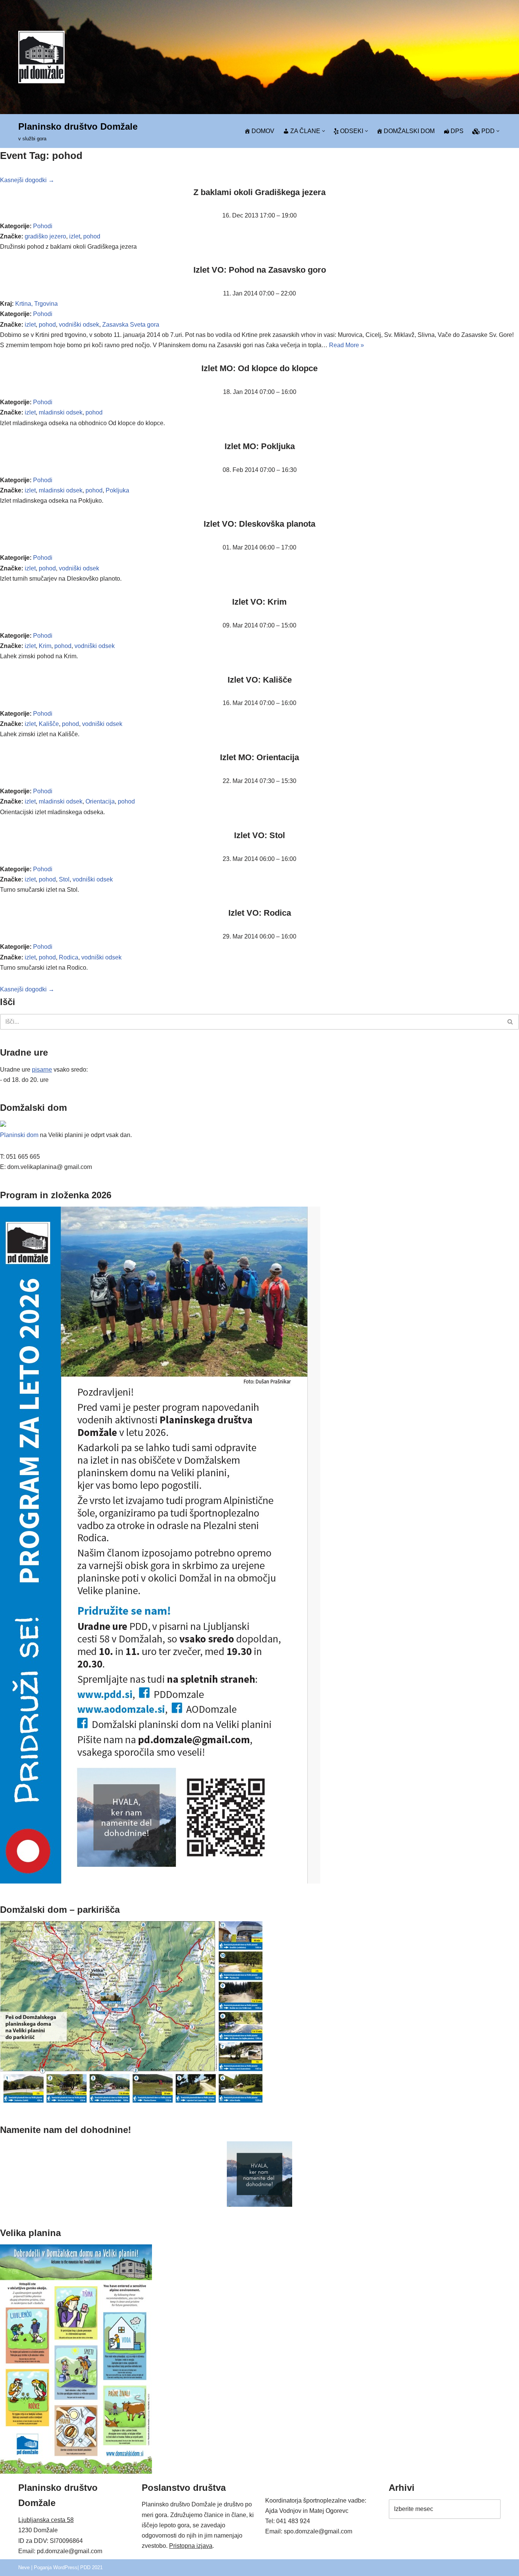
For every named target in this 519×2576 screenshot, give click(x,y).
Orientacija (100, 801)
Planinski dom (19, 1135)
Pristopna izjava (191, 2546)
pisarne (42, 1070)
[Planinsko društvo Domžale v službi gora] (41, 57)
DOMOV (263, 131)
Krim (45, 646)
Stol (64, 879)
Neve (24, 2567)
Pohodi (43, 226)
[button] (324, 131)
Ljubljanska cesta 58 (46, 2520)
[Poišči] (510, 1022)
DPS (457, 131)
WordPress (65, 2567)
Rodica (69, 957)
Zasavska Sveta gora (131, 325)
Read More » (347, 345)
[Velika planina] (76, 2472)
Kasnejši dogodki (27, 180)
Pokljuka (117, 490)
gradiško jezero (45, 236)
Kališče (49, 724)
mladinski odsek (61, 412)
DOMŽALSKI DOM (409, 131)
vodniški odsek (79, 325)
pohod (92, 236)
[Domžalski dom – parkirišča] (132, 2102)
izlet (75, 236)
